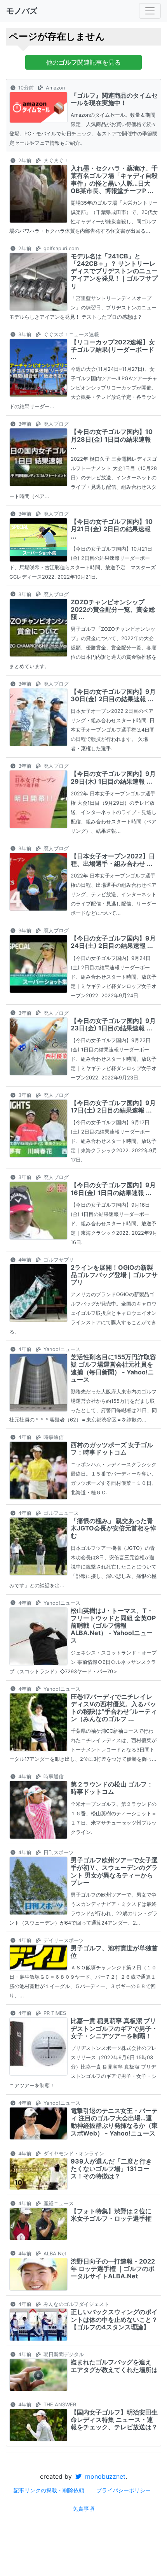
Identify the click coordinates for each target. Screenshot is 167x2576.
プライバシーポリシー (124, 2490)
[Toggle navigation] (150, 11)
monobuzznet (104, 2476)
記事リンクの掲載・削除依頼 (49, 2490)
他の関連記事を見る (83, 62)
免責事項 (83, 2508)
